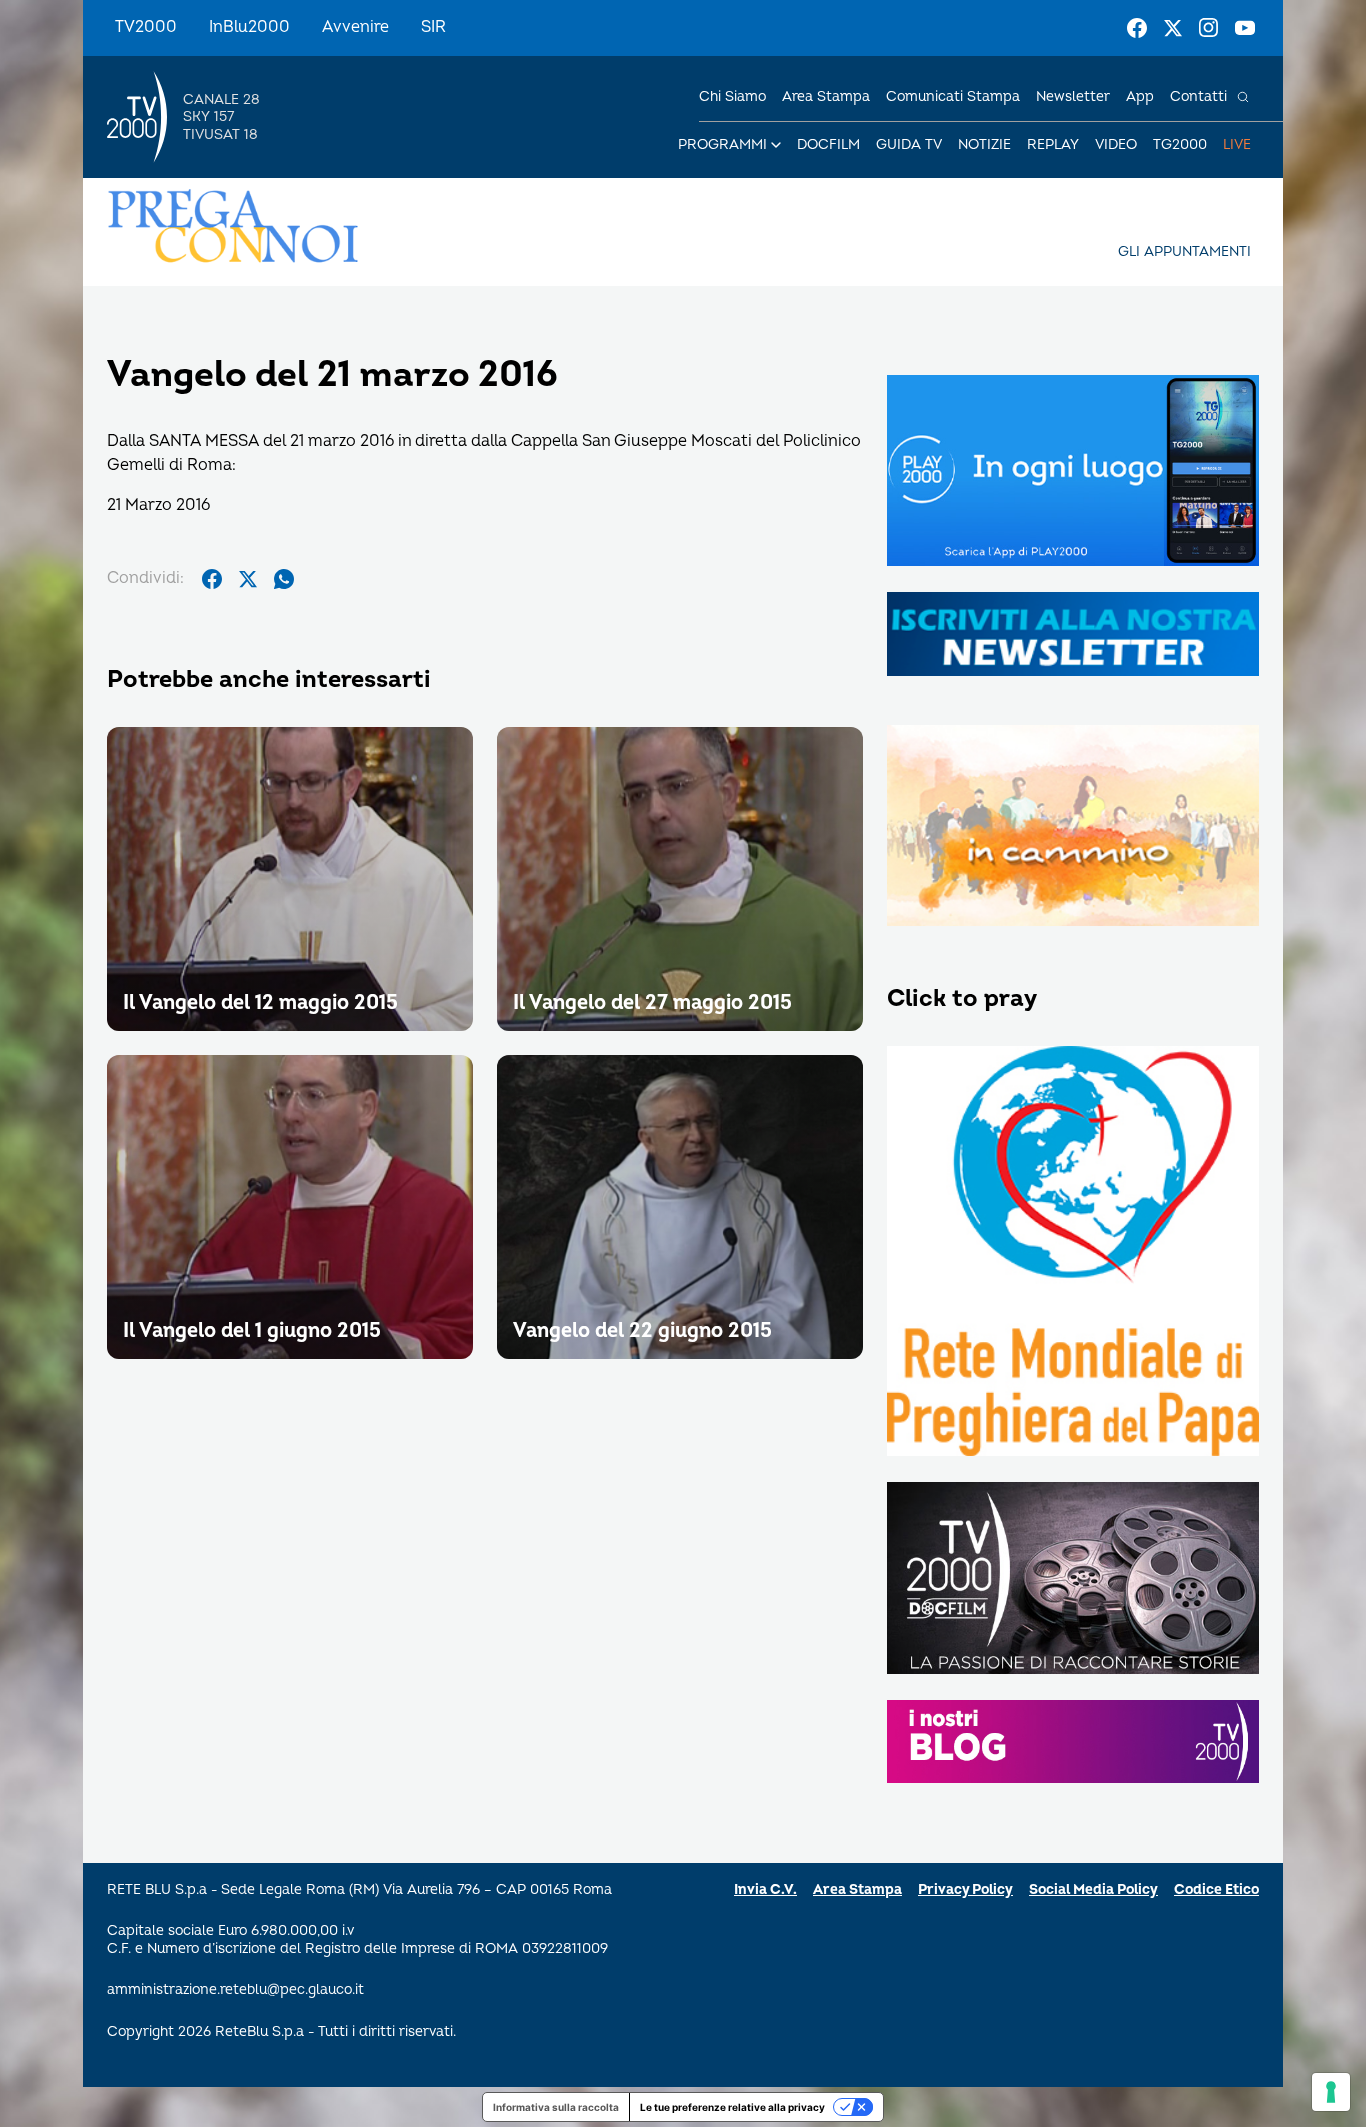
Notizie (984, 144)
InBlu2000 (249, 27)
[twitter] (248, 579)
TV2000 (146, 27)
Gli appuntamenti (1184, 251)
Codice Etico (1216, 1889)
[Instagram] (1209, 28)
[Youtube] (1245, 28)
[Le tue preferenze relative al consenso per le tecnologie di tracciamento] (1331, 2092)
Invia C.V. (765, 1889)
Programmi (722, 144)
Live (1237, 144)
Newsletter (1073, 96)
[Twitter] (1173, 28)
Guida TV (909, 144)
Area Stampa (857, 1889)
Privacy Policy (965, 1889)
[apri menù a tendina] (776, 145)
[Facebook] (1137, 28)
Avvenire (355, 27)
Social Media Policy (1093, 1889)
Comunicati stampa (953, 96)
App (1140, 96)
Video (1116, 144)
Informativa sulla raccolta (556, 2107)
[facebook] (212, 579)
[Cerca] (1243, 97)
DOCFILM (828, 144)
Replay (1053, 144)
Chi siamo (732, 96)
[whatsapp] (284, 579)
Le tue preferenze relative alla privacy (732, 2107)
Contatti (1198, 96)
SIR (433, 27)
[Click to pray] (1073, 1253)
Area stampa (826, 96)
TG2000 (1180, 144)
